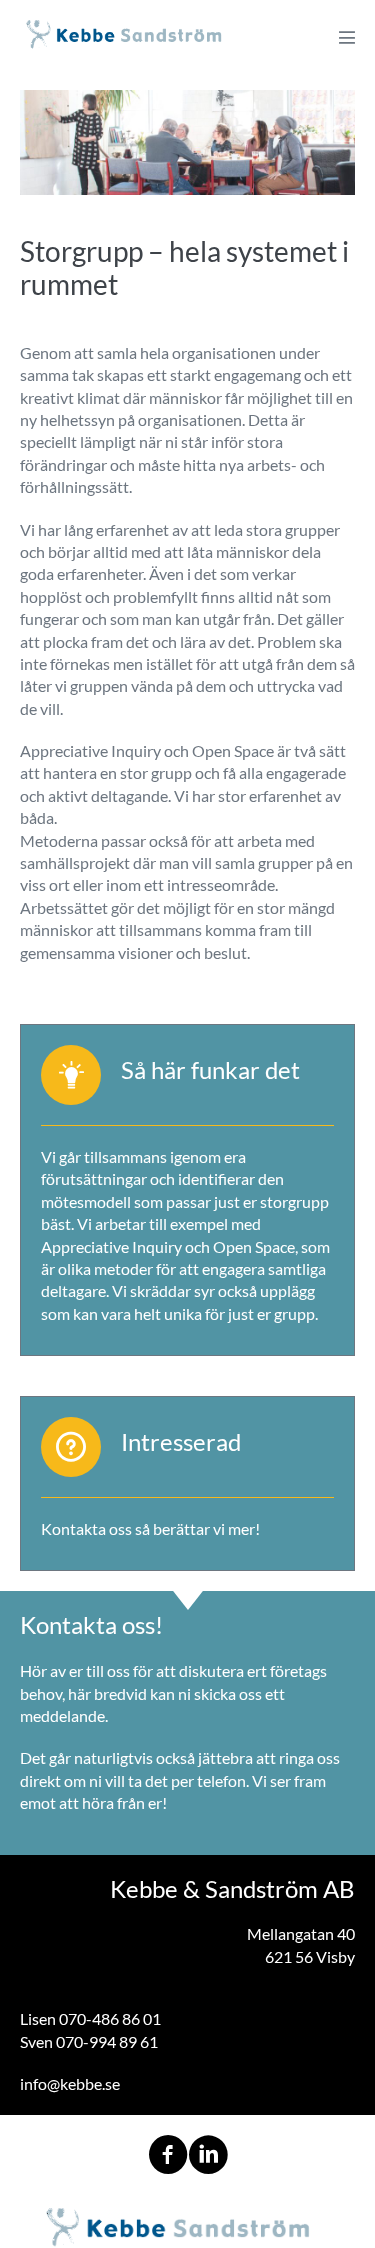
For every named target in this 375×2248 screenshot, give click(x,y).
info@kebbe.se (70, 2083)
